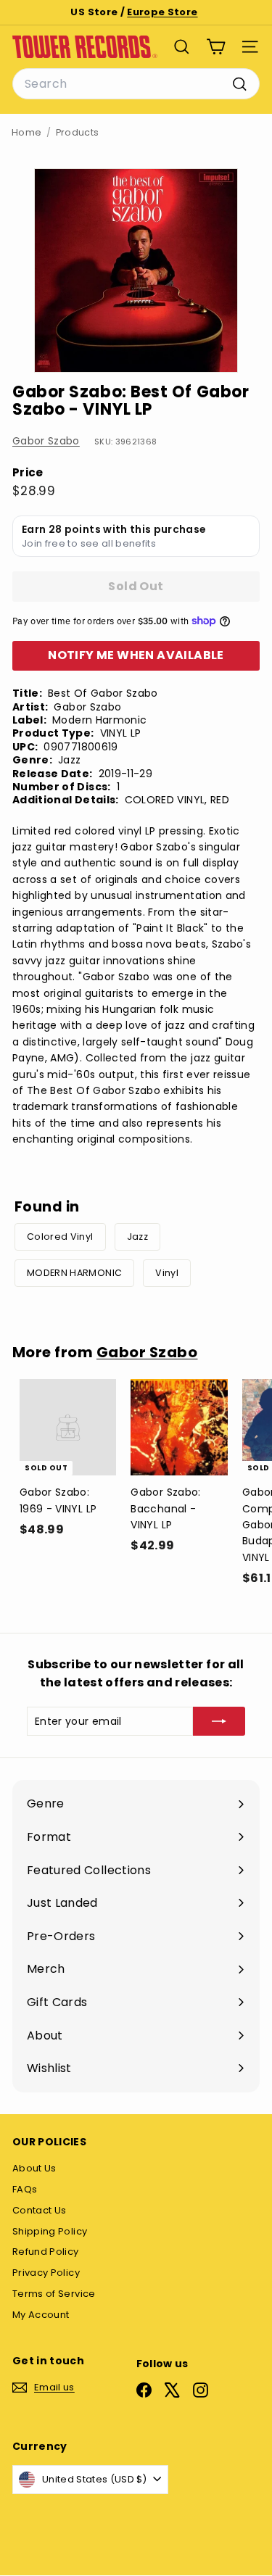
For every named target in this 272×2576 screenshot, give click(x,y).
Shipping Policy (50, 2231)
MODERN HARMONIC (74, 1273)
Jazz (137, 1237)
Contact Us (40, 2210)
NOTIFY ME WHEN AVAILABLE (136, 655)
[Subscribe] (219, 1721)
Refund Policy (46, 2252)
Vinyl (167, 1273)
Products (78, 132)
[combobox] (136, 84)
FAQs (25, 2189)
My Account (41, 2315)
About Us (34, 2168)
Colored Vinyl (60, 1237)
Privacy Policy (46, 2273)
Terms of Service (54, 2294)
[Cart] (216, 47)
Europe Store (162, 12)
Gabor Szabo (46, 441)
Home (26, 132)
